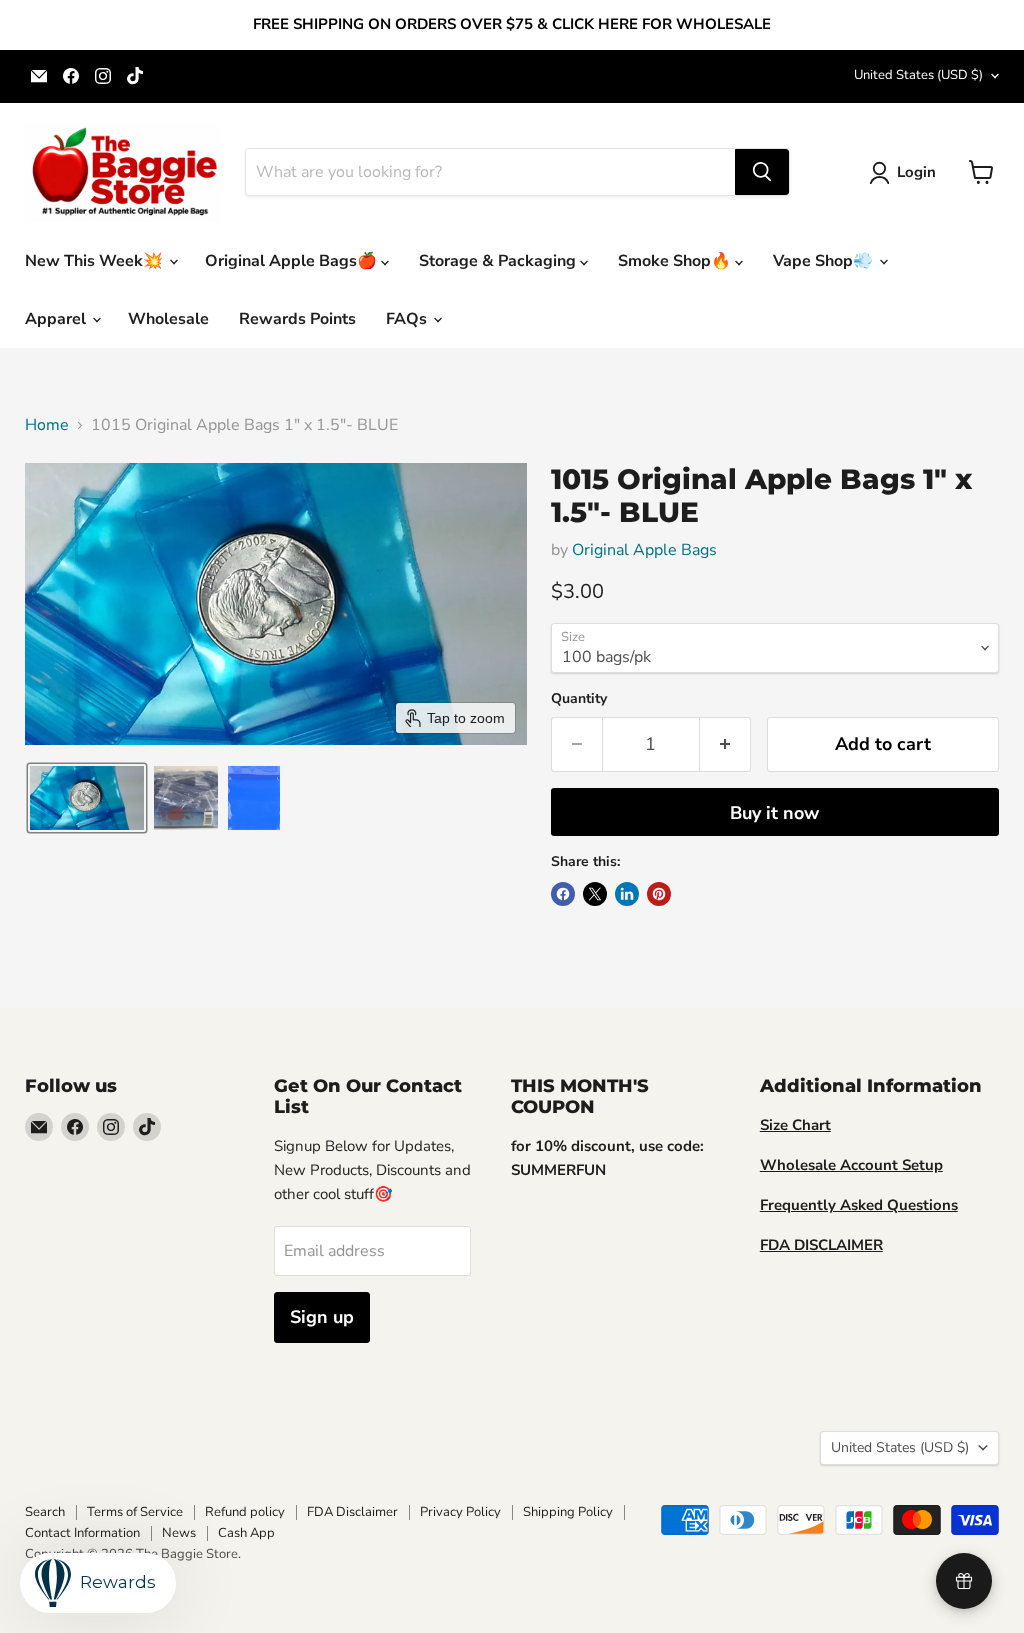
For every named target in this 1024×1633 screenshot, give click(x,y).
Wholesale (168, 319)
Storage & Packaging (499, 261)
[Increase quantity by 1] (725, 744)
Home (47, 425)
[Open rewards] (964, 1581)
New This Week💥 (96, 261)
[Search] (762, 172)
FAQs (408, 319)
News (179, 1533)
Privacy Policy (460, 1512)
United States (918, 75)
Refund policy (245, 1512)
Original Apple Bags (644, 550)
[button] (906, 173)
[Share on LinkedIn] (627, 894)
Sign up (322, 1317)
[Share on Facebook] (563, 894)
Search (45, 1512)
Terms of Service (135, 1512)
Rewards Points (297, 319)
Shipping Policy (568, 1512)
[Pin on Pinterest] (659, 894)
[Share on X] (595, 894)
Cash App (246, 1533)
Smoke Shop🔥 (676, 261)
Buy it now (774, 813)
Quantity (579, 699)
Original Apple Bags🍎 (293, 261)
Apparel (57, 319)
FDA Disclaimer (352, 1512)
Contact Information (82, 1533)
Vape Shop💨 (825, 261)
